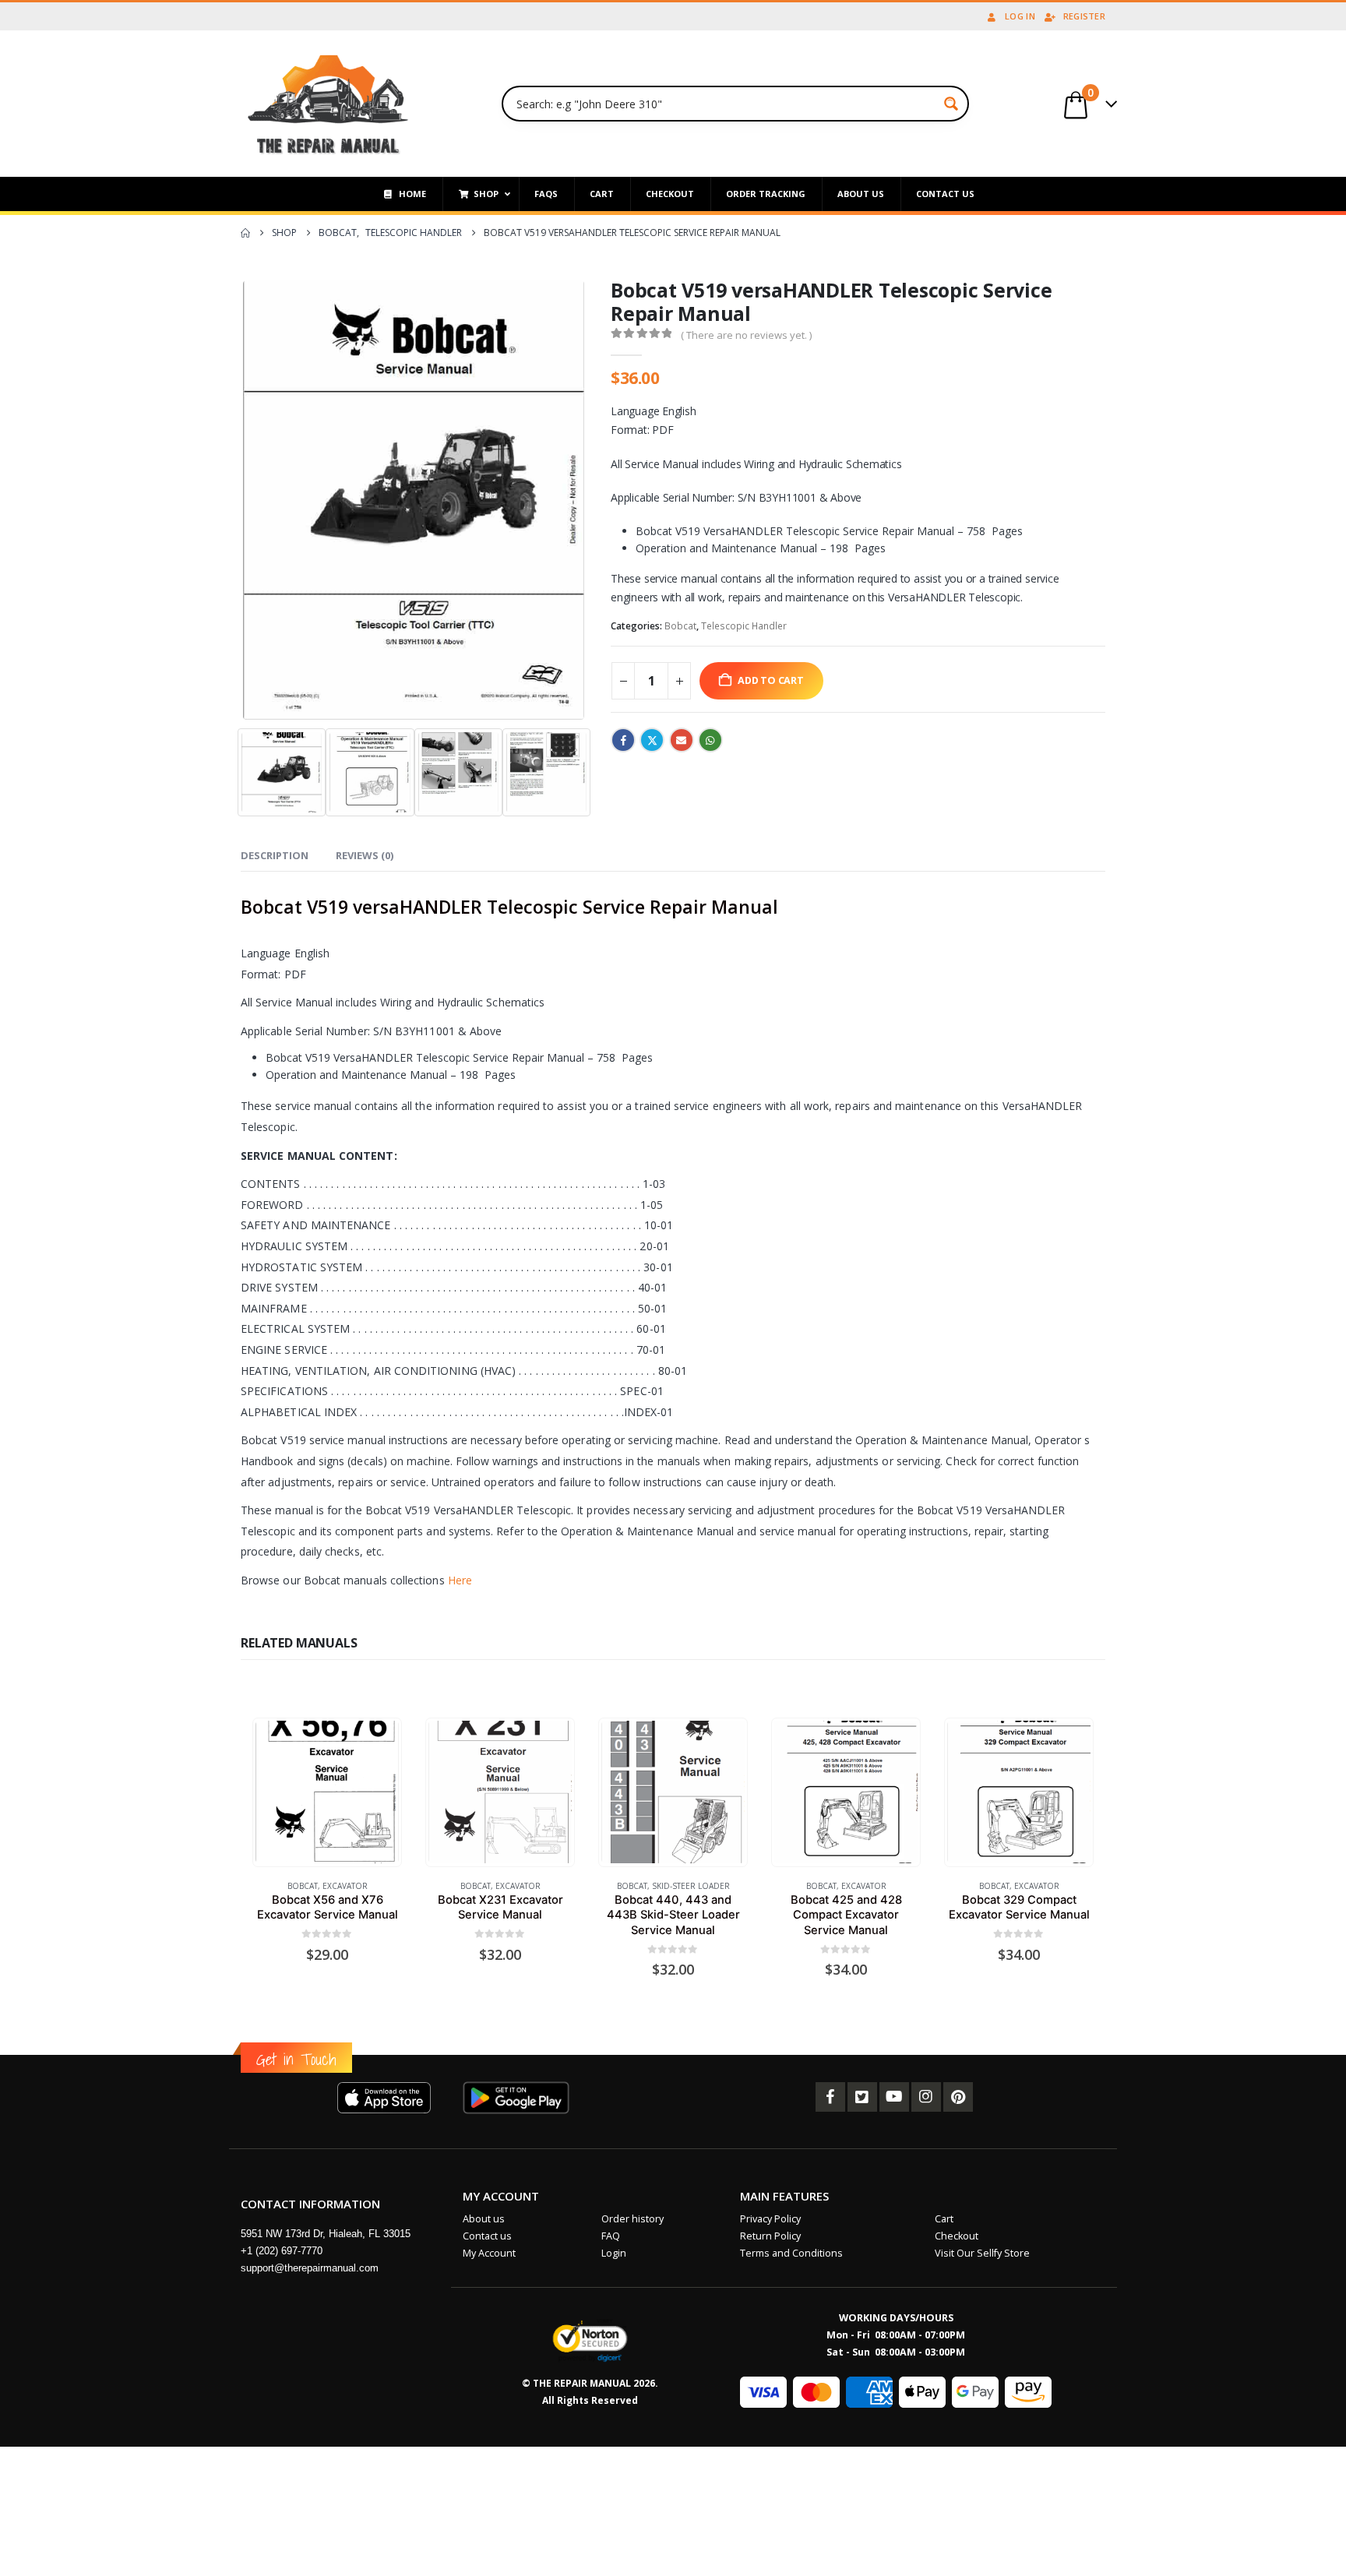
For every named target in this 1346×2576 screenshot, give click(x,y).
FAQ (611, 2236)
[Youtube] (894, 2097)
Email (682, 740)
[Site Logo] (328, 104)
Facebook (623, 740)
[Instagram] (926, 2097)
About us (484, 2219)
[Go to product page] (327, 1792)
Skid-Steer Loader (691, 1886)
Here (460, 1580)
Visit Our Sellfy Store (982, 2253)
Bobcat (680, 626)
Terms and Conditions (791, 2253)
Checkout (957, 2236)
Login (614, 2253)
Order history (632, 2219)
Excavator (345, 1886)
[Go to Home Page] (245, 233)
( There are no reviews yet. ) (746, 335)
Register (1084, 16)
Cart (944, 2219)
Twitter (652, 740)
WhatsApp (710, 740)
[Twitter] (862, 2097)
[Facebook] (830, 2097)
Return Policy (770, 2236)
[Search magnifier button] (951, 104)
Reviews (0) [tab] (365, 855)
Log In (1020, 16)
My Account (489, 2253)
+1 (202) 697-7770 (282, 2251)
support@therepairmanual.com (310, 2268)
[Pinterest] (958, 2097)
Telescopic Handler (744, 626)
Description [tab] (275, 855)
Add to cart (771, 680)
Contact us (487, 2236)
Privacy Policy (770, 2219)
